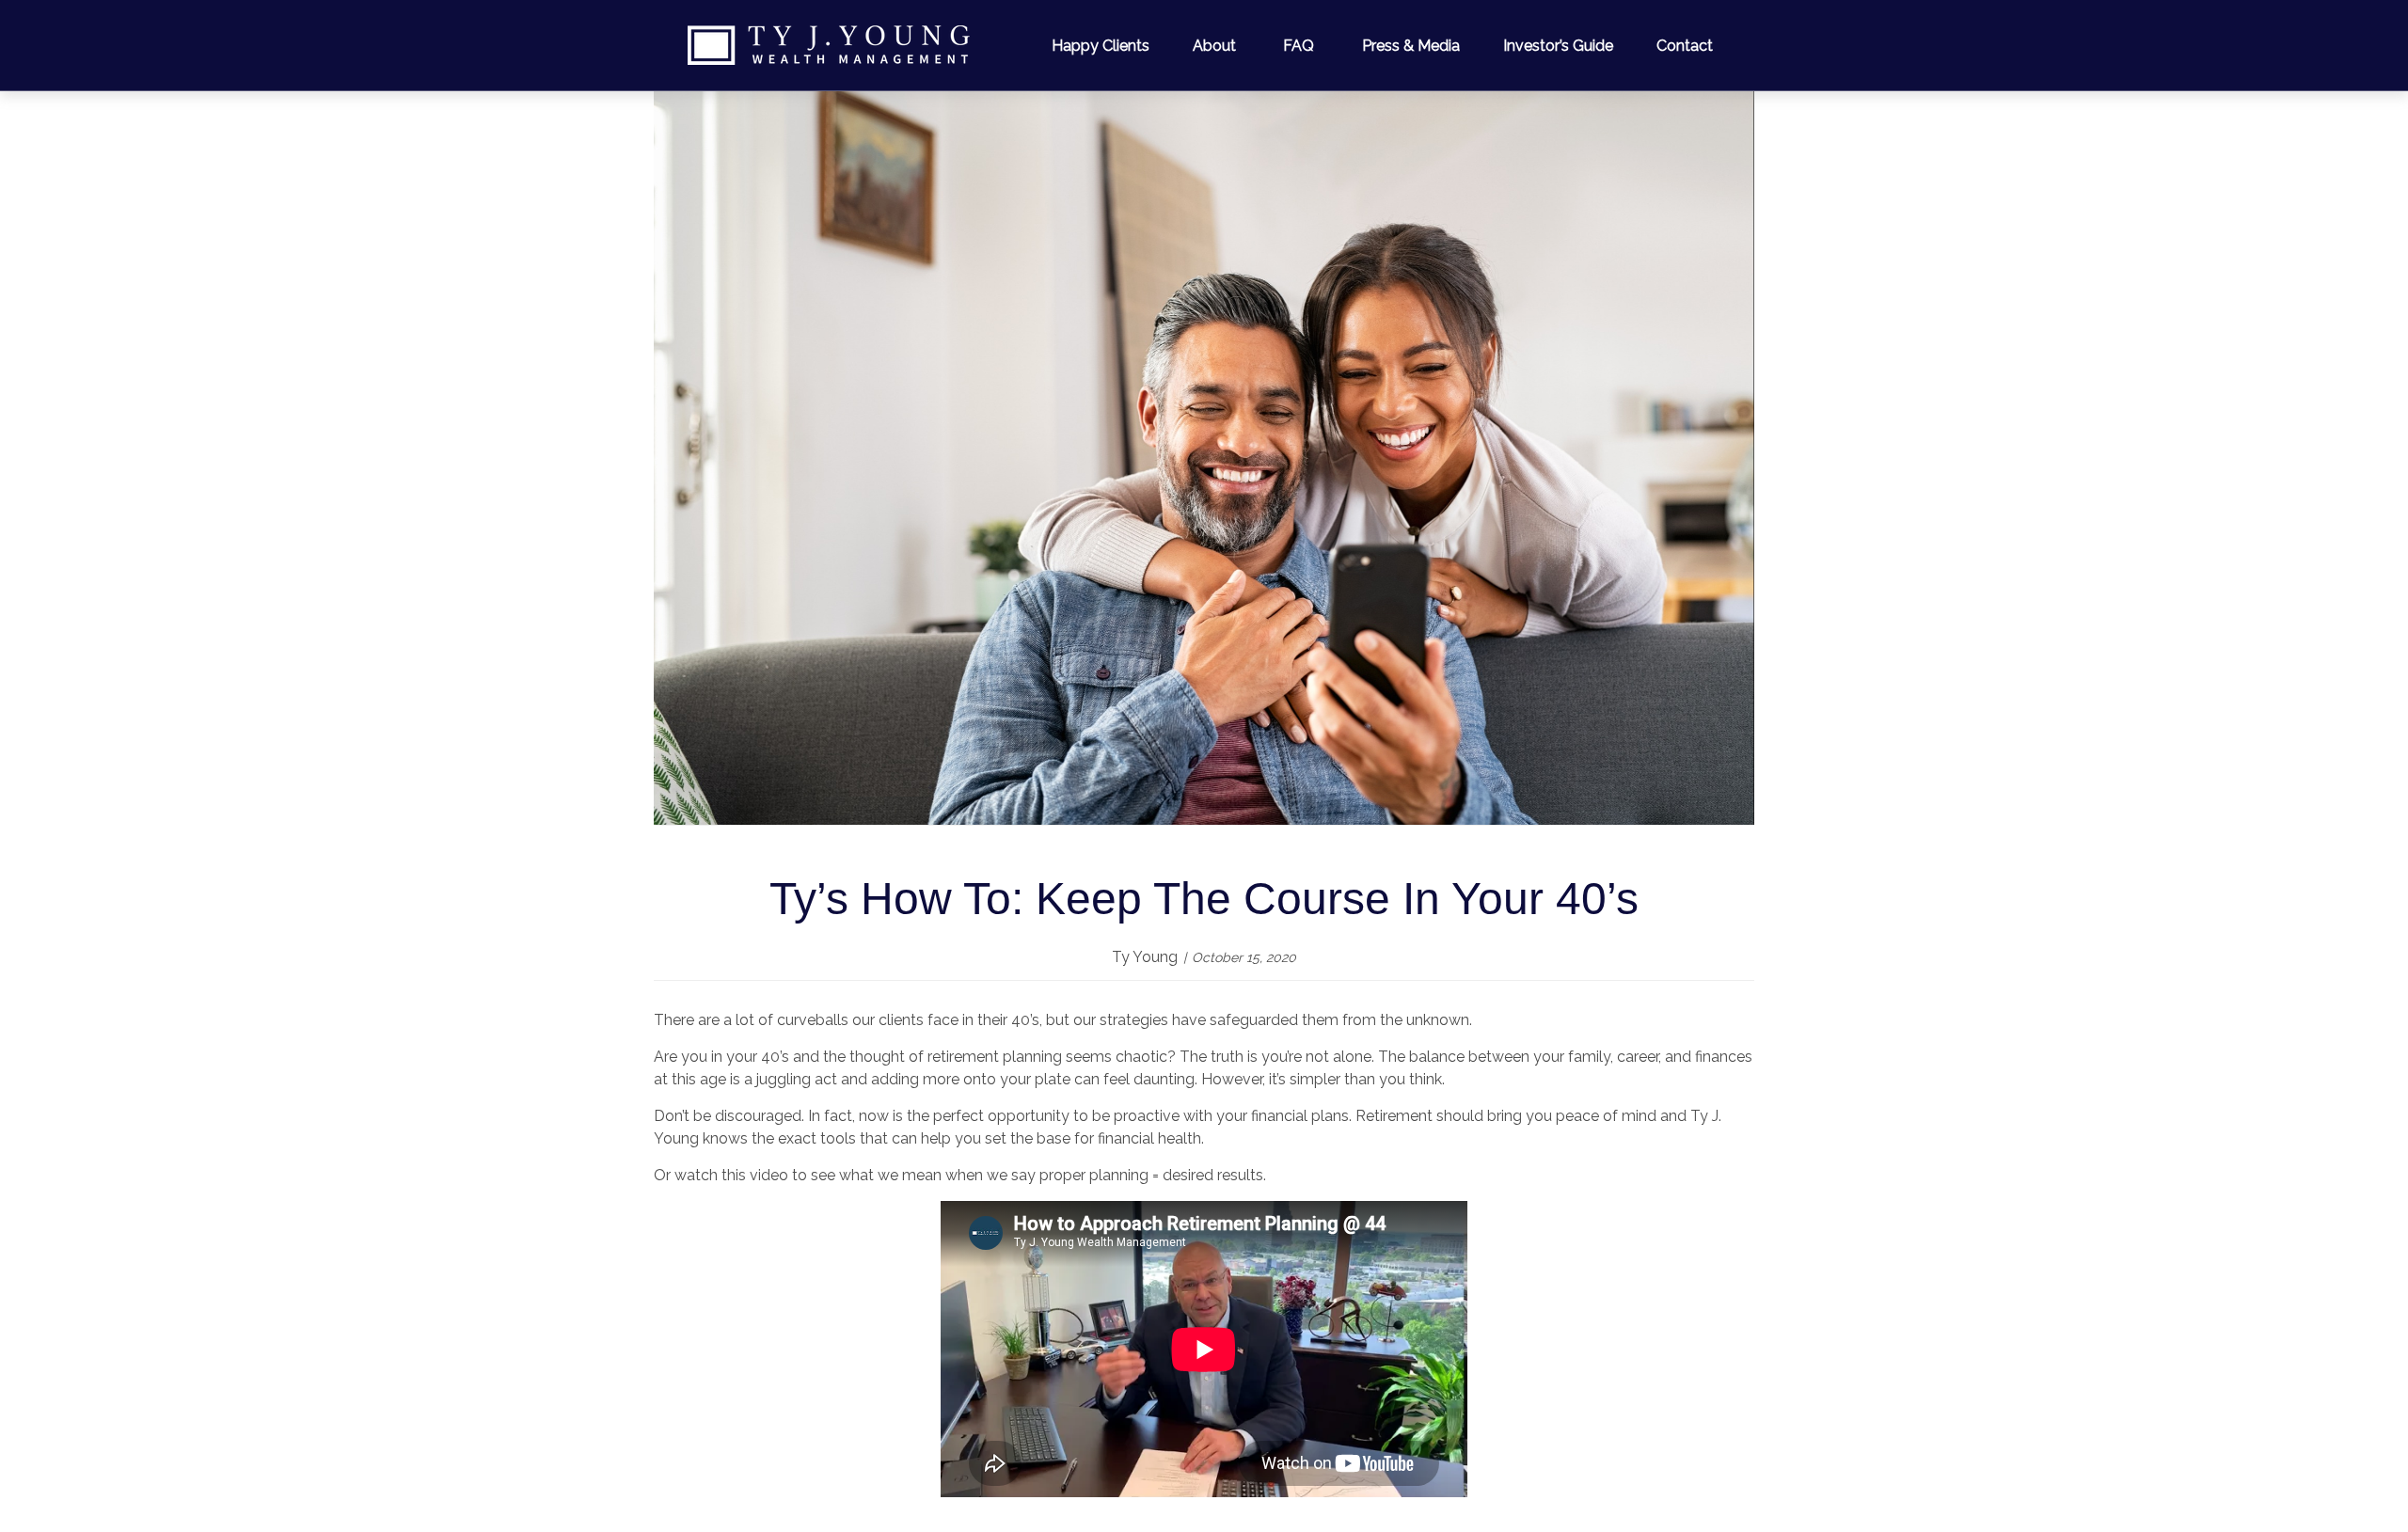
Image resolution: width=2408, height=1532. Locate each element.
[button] (1101, 45)
